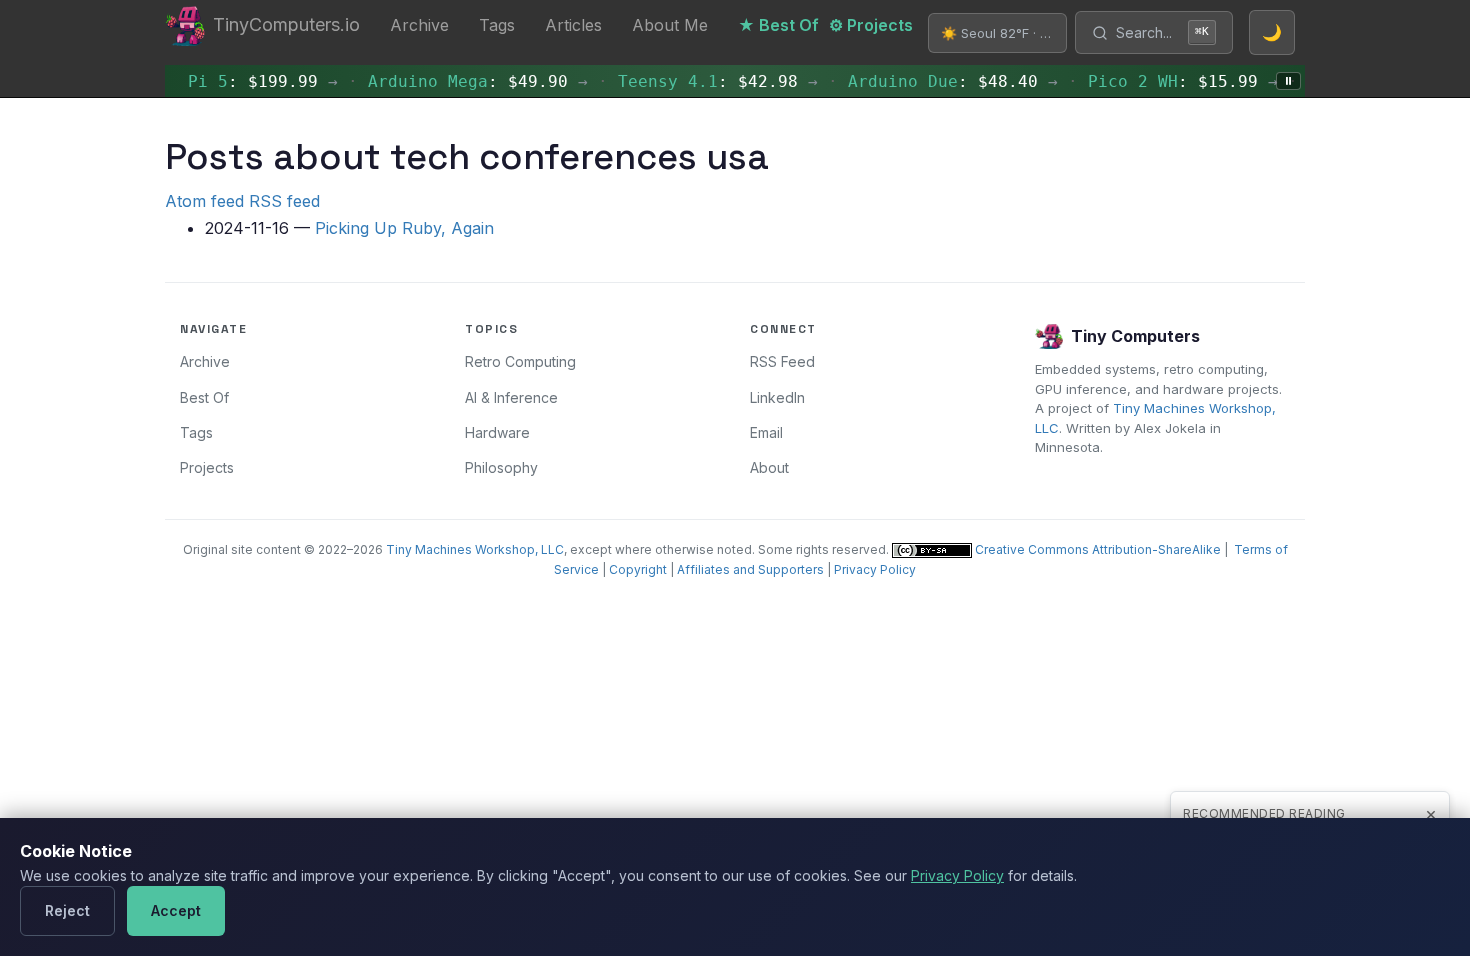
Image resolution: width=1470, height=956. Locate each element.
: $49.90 (460, 81)
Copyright (638, 569)
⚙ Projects (871, 25)
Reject (67, 910)
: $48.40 (935, 81)
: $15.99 (1165, 81)
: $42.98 (700, 81)
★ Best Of (778, 25)
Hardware (497, 432)
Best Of (204, 397)
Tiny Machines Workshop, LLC (475, 549)
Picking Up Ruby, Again (404, 228)
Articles (573, 25)
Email (766, 432)
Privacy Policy (875, 569)
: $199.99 (245, 81)
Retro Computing (520, 361)
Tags (497, 25)
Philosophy (501, 467)
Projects (207, 467)
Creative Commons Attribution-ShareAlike (1096, 549)
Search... (1162, 32)
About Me (670, 25)
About (769, 467)
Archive (419, 25)
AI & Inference (511, 397)
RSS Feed (782, 361)
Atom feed (204, 201)
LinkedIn (777, 397)
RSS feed (284, 201)
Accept (176, 910)
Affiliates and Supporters (750, 569)
